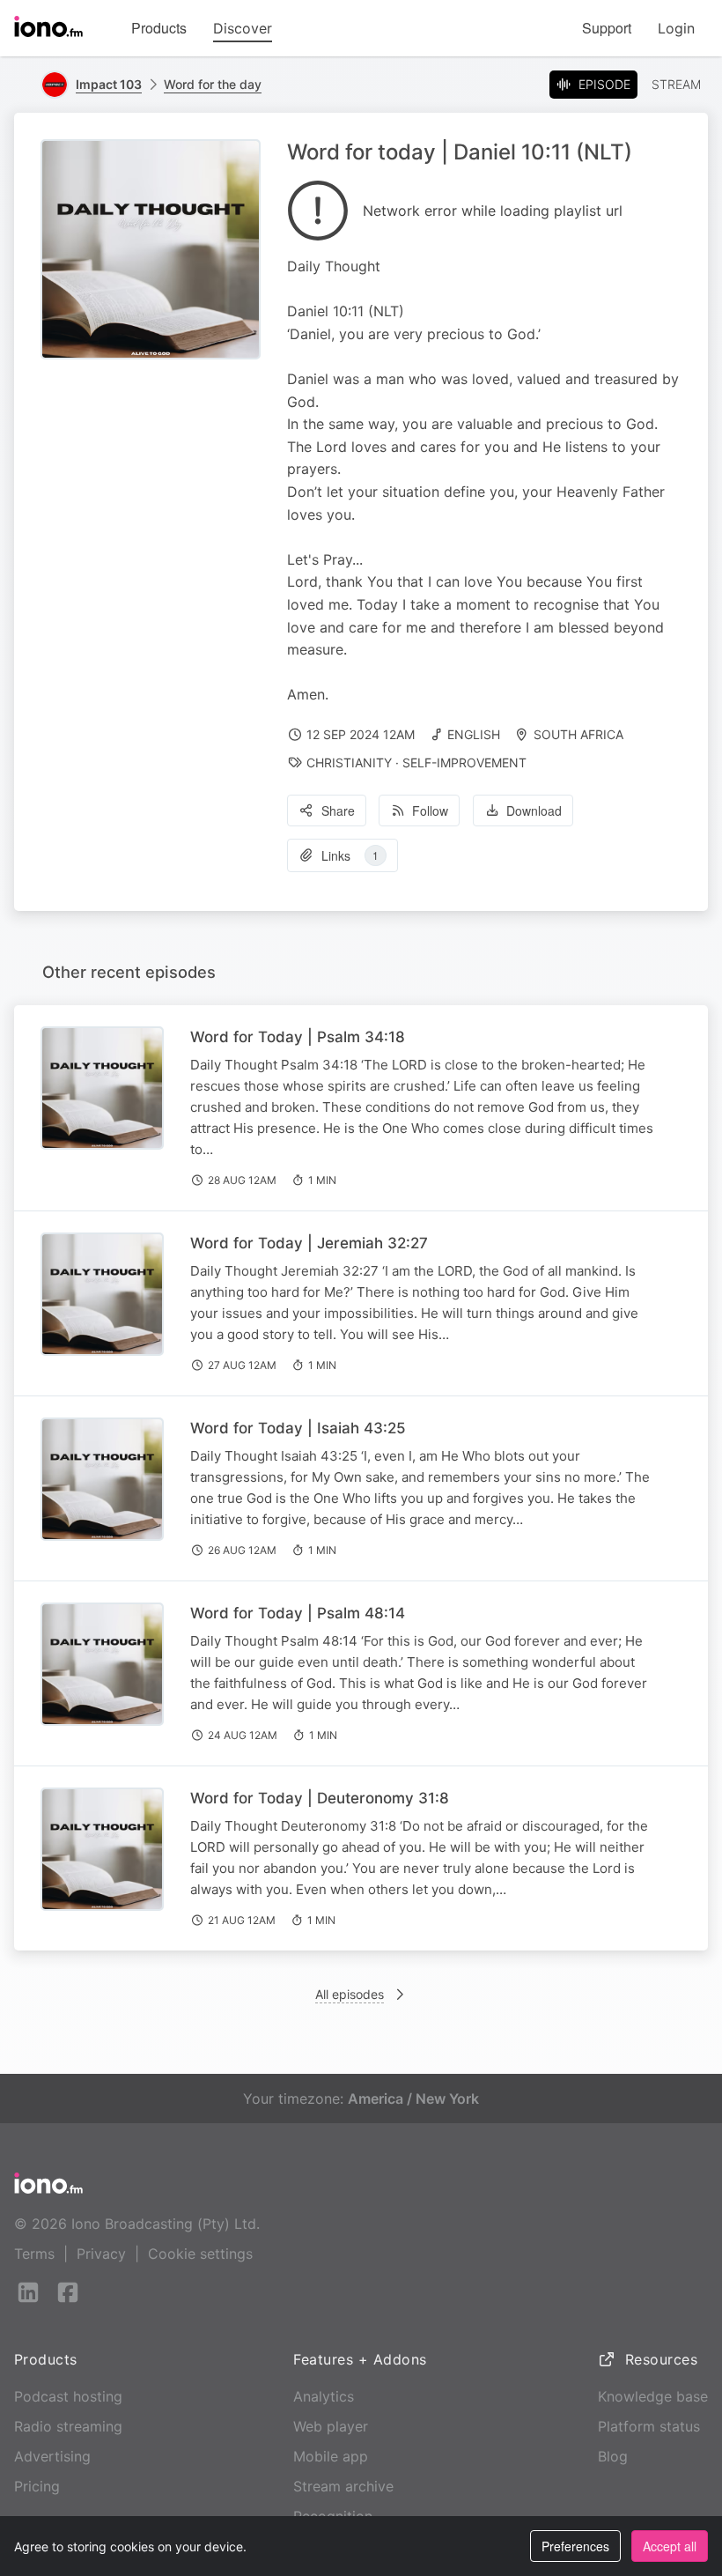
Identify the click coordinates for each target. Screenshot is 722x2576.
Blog (613, 2456)
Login (676, 28)
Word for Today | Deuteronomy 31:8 (320, 1798)
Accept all (670, 2546)
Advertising (52, 2456)
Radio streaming (68, 2426)
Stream (676, 84)
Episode (604, 84)
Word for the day (213, 84)
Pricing (37, 2486)
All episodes (350, 1994)
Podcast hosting (68, 2396)
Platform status (649, 2426)
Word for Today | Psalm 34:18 (298, 1037)
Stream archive (343, 2486)
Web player (331, 2426)
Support (607, 28)
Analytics (324, 2396)
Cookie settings (200, 2254)
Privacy (101, 2254)
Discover (243, 28)
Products (159, 28)
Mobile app (331, 2456)
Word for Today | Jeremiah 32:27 (309, 1243)
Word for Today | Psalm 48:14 (298, 1613)
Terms (34, 2254)
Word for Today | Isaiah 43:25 (298, 1428)
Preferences (575, 2546)
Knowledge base (653, 2396)
